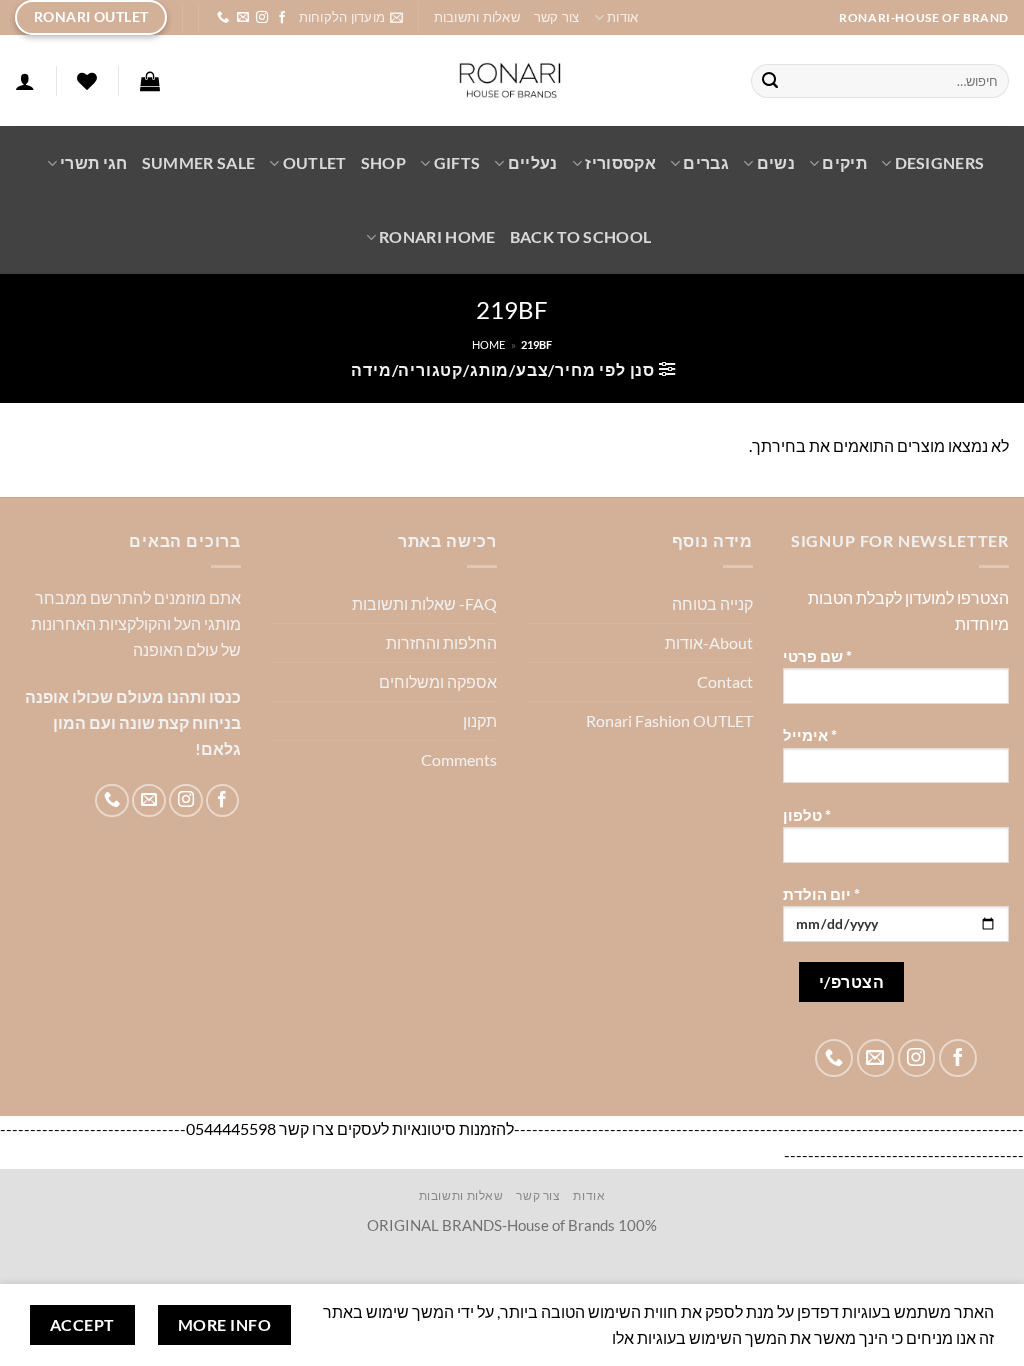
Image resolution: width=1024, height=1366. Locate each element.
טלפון (807, 815)
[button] (351, 17)
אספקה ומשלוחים (438, 681)
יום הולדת (821, 894)
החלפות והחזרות (441, 642)
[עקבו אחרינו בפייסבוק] (282, 18)
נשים (776, 162)
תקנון (480, 720)
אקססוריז (620, 162)
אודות (622, 17)
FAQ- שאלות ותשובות (424, 603)
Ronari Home (437, 236)
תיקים (844, 162)
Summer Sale (199, 162)
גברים (706, 162)
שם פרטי (817, 656)
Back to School (581, 236)
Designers (939, 162)
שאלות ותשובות (477, 17)
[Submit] (769, 81)
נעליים (532, 162)
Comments (459, 759)
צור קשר (557, 17)
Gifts (457, 162)
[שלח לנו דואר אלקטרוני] (243, 18)
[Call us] (223, 18)
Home (488, 344)
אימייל (810, 735)
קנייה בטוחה (712, 603)
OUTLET (314, 162)
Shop (383, 162)
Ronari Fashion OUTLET (669, 720)
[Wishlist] (87, 81)
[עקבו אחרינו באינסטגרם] (262, 18)
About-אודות (709, 642)
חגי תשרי (94, 162)
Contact (725, 681)
